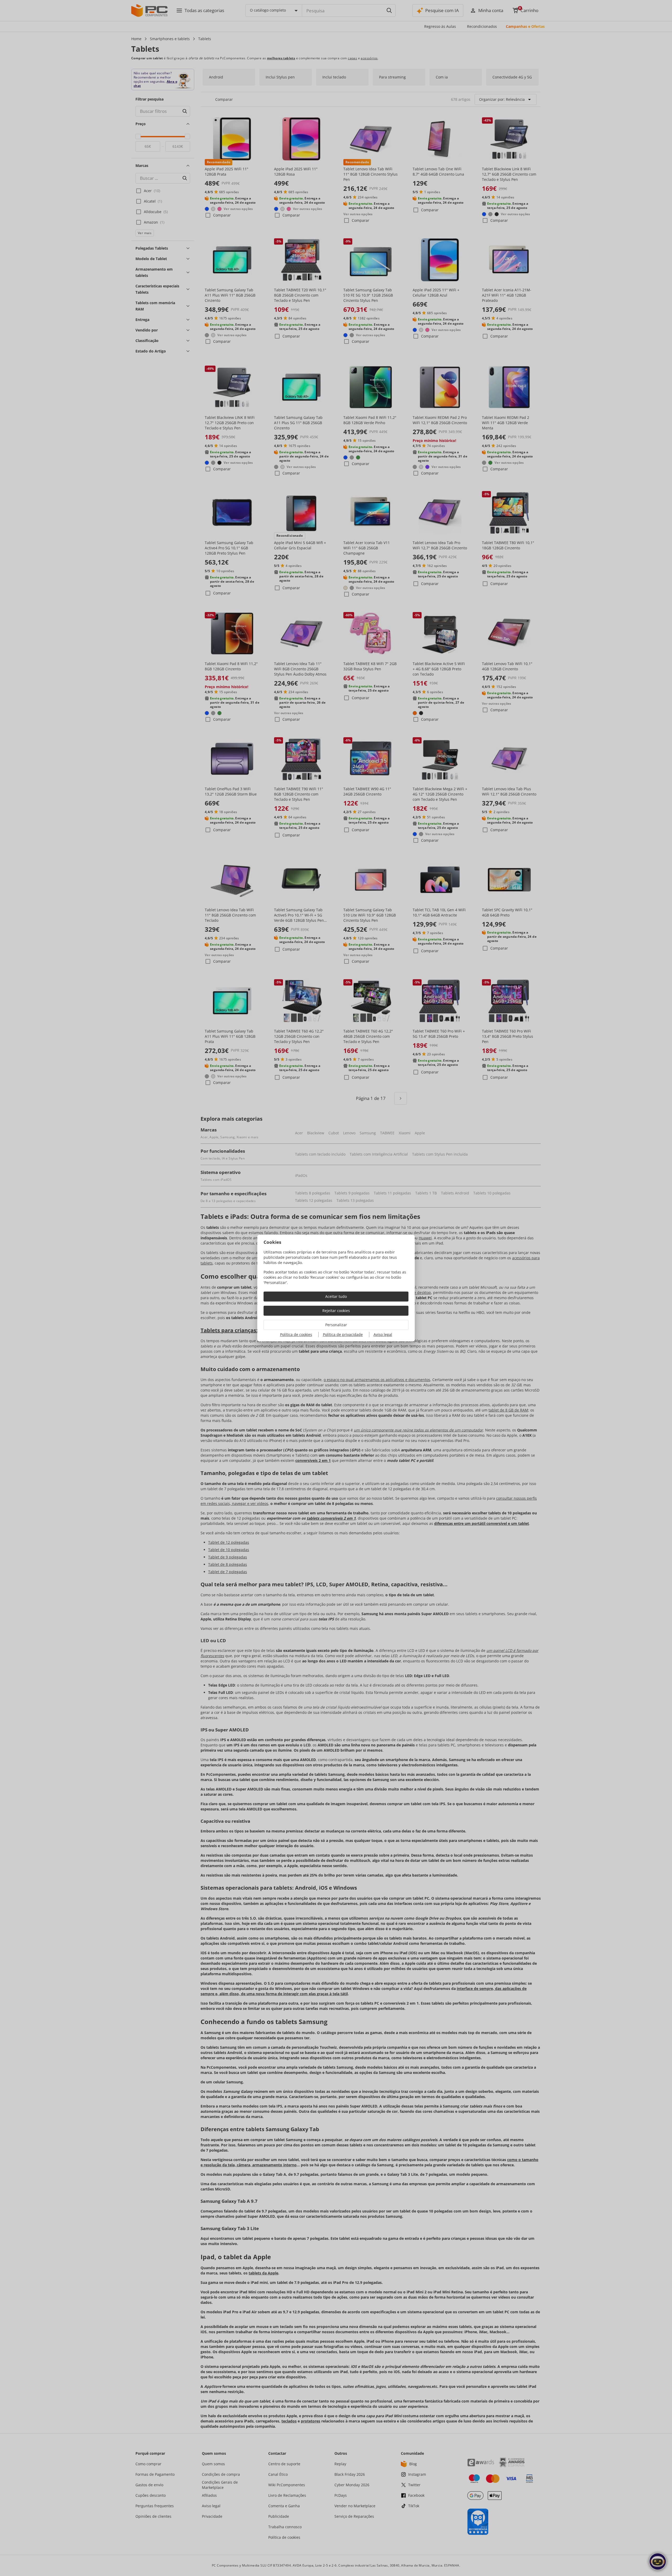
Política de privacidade (343, 1334)
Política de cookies (296, 1334)
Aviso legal (383, 1334)
